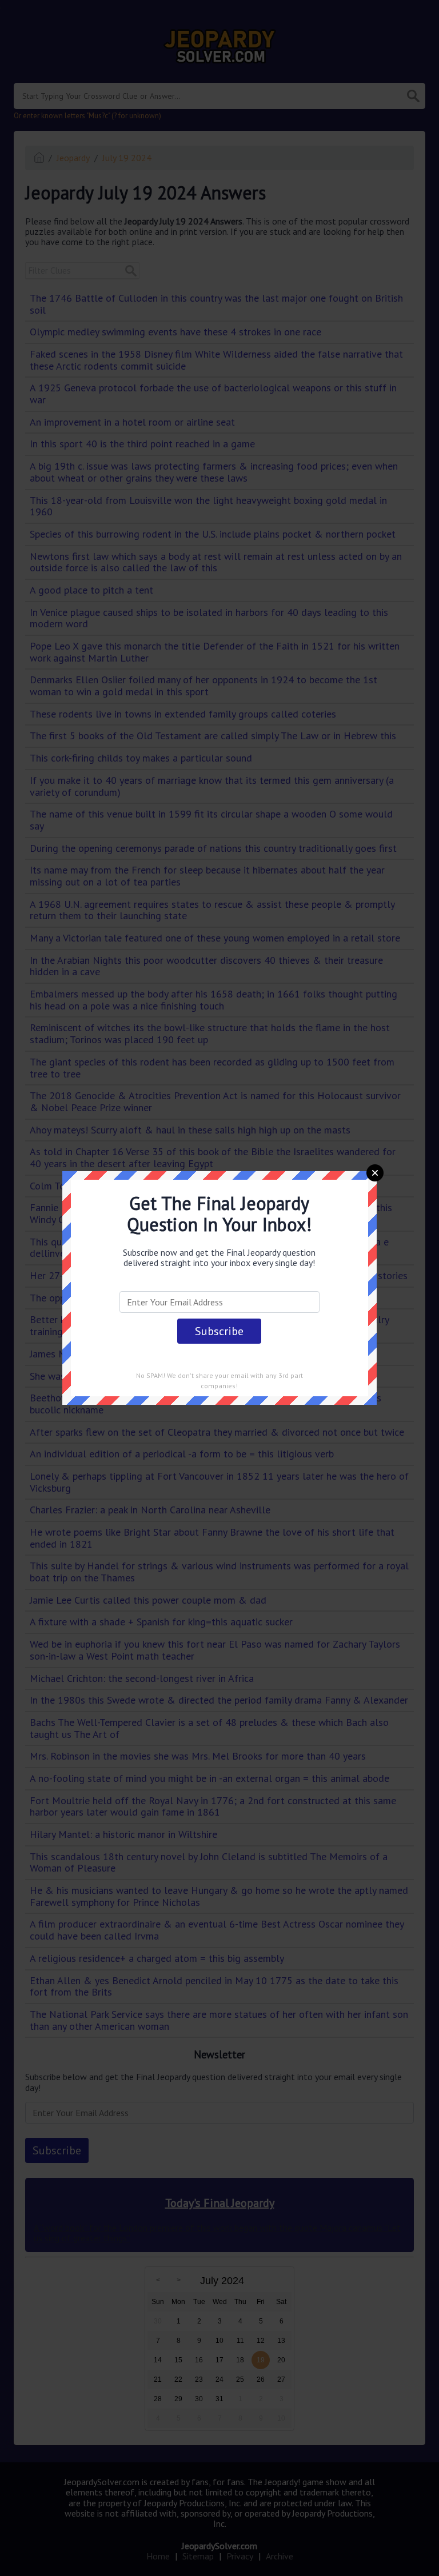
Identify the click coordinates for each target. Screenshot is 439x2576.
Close (375, 1173)
